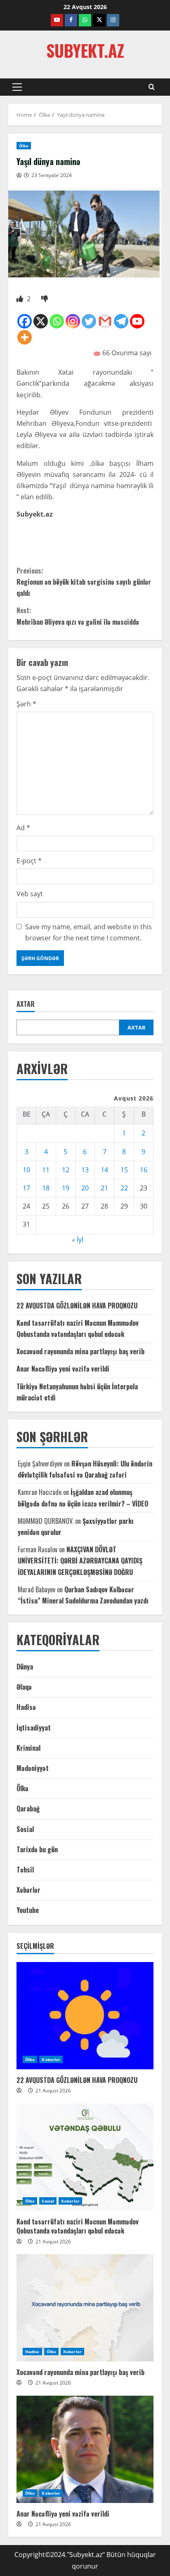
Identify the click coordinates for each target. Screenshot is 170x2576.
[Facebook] (25, 321)
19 (66, 1188)
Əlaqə (24, 1687)
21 (104, 1188)
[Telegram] (121, 321)
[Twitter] (89, 321)
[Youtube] (137, 321)
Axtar (26, 1004)
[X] (41, 321)
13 (85, 1170)
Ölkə (24, 146)
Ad (23, 828)
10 (26, 1170)
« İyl (78, 1240)
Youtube (28, 1910)
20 (85, 1188)
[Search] (152, 87)
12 (66, 1170)
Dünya (25, 1667)
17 (26, 1188)
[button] (17, 87)
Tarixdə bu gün (37, 1849)
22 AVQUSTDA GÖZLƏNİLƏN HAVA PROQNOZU (77, 1306)
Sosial (25, 1829)
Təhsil (25, 1870)
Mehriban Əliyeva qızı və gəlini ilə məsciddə (78, 616)
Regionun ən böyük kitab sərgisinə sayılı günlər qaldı (84, 582)
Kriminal (28, 1748)
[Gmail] (105, 321)
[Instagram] (73, 321)
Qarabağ (28, 1809)
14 (104, 1170)
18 (46, 1188)
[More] (25, 337)
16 (144, 1170)
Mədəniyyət (33, 1768)
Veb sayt (30, 894)
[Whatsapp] (57, 321)
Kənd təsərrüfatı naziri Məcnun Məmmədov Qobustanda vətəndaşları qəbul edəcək (78, 2226)
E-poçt (29, 861)
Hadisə (26, 1707)
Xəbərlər (28, 1890)
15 (124, 1170)
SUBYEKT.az (85, 50)
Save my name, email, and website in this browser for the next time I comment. (89, 932)
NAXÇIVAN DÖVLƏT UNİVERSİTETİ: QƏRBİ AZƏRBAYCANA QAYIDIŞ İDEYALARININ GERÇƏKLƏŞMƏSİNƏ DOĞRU (80, 1561)
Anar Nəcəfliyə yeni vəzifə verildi (63, 1369)
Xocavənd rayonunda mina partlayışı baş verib (80, 1351)
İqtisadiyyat (34, 1728)
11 (46, 1170)
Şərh (26, 704)
